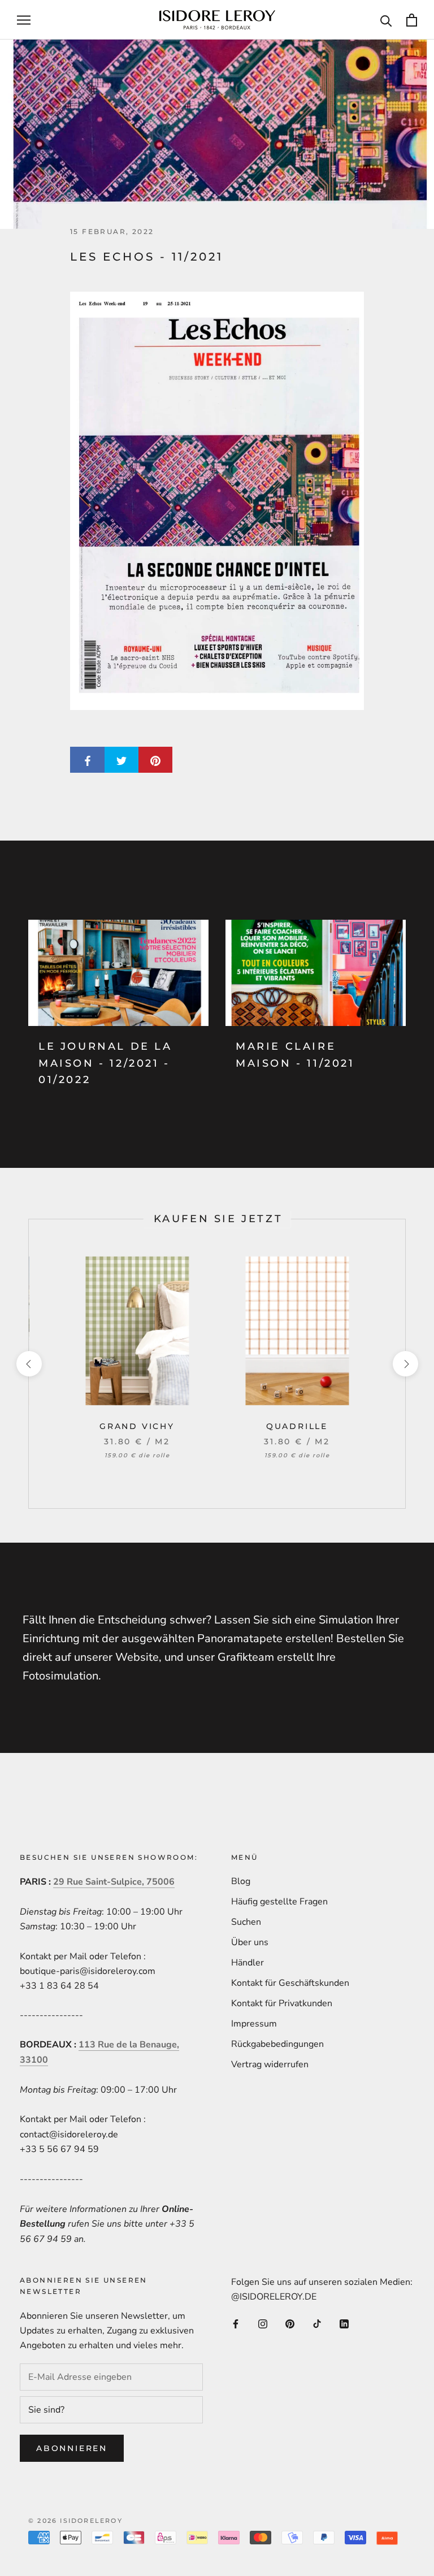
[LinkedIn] (344, 2323)
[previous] (29, 1364)
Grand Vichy (137, 1426)
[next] (405, 1364)
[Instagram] (263, 2323)
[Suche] (386, 20)
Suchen (246, 1922)
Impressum (254, 2024)
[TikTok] (317, 2323)
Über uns (250, 1942)
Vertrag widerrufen (270, 2064)
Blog (241, 1881)
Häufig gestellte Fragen (279, 1902)
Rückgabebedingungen (277, 2044)
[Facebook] (236, 2323)
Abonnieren (72, 2448)
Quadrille (297, 1426)
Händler (248, 1963)
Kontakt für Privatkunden (282, 2003)
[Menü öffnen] (24, 20)
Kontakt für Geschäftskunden (290, 1983)
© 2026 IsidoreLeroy (75, 2521)
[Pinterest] (290, 2323)
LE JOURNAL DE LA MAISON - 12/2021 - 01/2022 (105, 1063)
